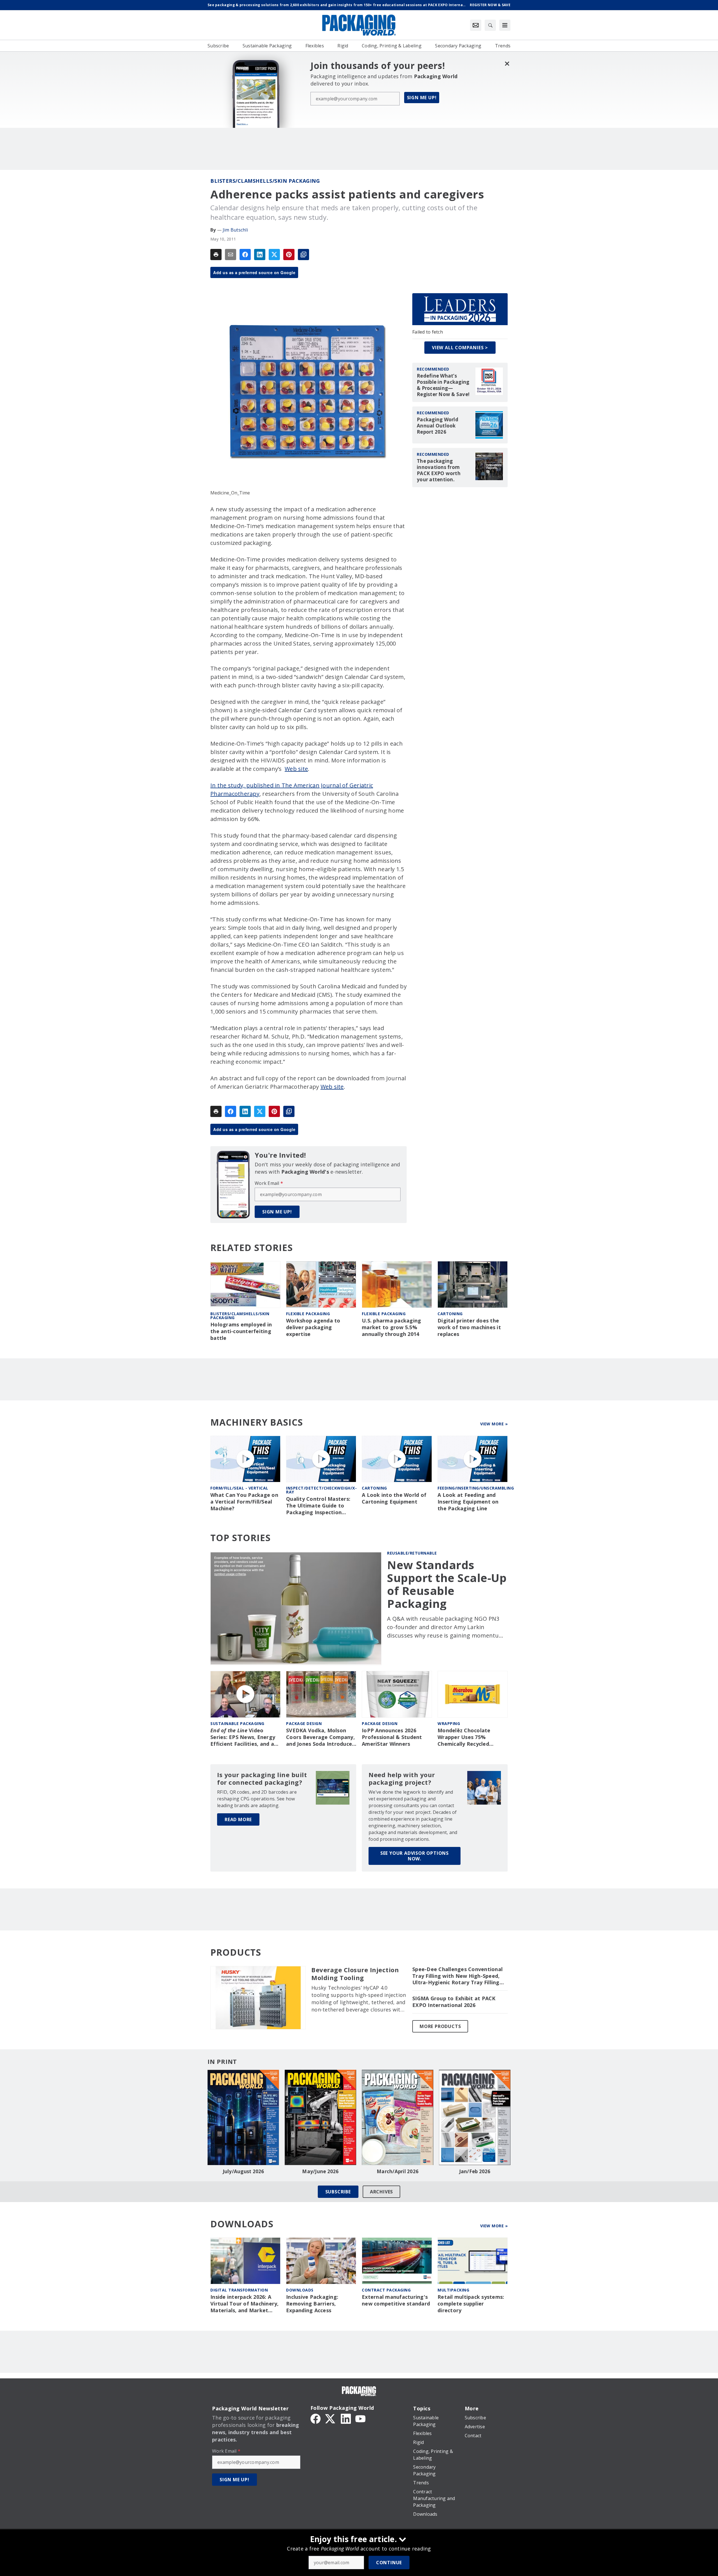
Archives (381, 2192)
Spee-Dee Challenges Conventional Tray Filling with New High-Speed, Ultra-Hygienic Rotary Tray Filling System (457, 1976)
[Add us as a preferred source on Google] (303, 255)
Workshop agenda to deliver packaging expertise (313, 1327)
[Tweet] (274, 255)
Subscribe (338, 2192)
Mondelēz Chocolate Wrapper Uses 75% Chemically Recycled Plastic (464, 1737)
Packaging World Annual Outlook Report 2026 (438, 426)
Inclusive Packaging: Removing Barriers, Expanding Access (312, 2304)
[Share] (245, 255)
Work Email (269, 1183)
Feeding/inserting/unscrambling (476, 1488)
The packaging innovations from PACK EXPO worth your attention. (439, 470)
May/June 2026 (320, 2172)
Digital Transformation (239, 2290)
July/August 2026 (243, 2172)
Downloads (300, 2290)
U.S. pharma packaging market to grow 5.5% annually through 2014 (391, 1327)
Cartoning (450, 1314)
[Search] (490, 25)
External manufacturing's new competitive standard (396, 2300)
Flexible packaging (308, 1314)
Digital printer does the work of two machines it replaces (469, 1327)
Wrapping (449, 1723)
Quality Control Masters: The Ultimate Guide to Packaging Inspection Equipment (318, 1506)
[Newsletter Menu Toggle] (476, 25)
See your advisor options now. (415, 1856)
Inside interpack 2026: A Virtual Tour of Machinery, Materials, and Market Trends (245, 2304)
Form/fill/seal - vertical (239, 1488)
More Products (440, 2026)
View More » (494, 1424)
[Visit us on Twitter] (331, 2418)
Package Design (304, 1723)
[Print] (216, 255)
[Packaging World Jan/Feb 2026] (475, 2117)
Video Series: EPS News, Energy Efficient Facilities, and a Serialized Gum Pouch (243, 1737)
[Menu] (505, 25)
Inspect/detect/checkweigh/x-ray (321, 1490)
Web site (296, 769)
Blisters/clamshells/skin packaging (265, 181)
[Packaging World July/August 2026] (243, 2117)
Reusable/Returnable (412, 1553)
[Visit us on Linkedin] (346, 2418)
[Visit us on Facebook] (316, 2418)
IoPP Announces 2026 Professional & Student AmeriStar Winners (392, 1737)
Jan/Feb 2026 (475, 2172)
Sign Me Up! (422, 98)
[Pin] (289, 255)
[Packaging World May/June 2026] (320, 2117)
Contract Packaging (386, 2290)
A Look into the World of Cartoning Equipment (394, 1498)
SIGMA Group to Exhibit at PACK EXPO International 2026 (454, 2002)
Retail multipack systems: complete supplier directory (471, 2304)
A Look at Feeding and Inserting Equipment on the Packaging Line (468, 1502)
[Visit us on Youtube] (360, 2418)
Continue (389, 2563)
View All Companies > (460, 348)
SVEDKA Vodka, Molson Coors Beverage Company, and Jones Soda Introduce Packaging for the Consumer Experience (320, 1737)
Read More (238, 1819)
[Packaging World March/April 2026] (398, 2117)
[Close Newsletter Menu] (507, 63)
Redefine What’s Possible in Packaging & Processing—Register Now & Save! (443, 385)
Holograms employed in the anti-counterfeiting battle (241, 1331)
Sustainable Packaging (237, 1723)
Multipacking (453, 2290)
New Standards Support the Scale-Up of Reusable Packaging (447, 1584)
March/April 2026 (398, 2172)
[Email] (231, 255)
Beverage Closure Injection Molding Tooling (355, 1974)
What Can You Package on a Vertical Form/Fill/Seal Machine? (244, 1502)
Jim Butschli (235, 230)
